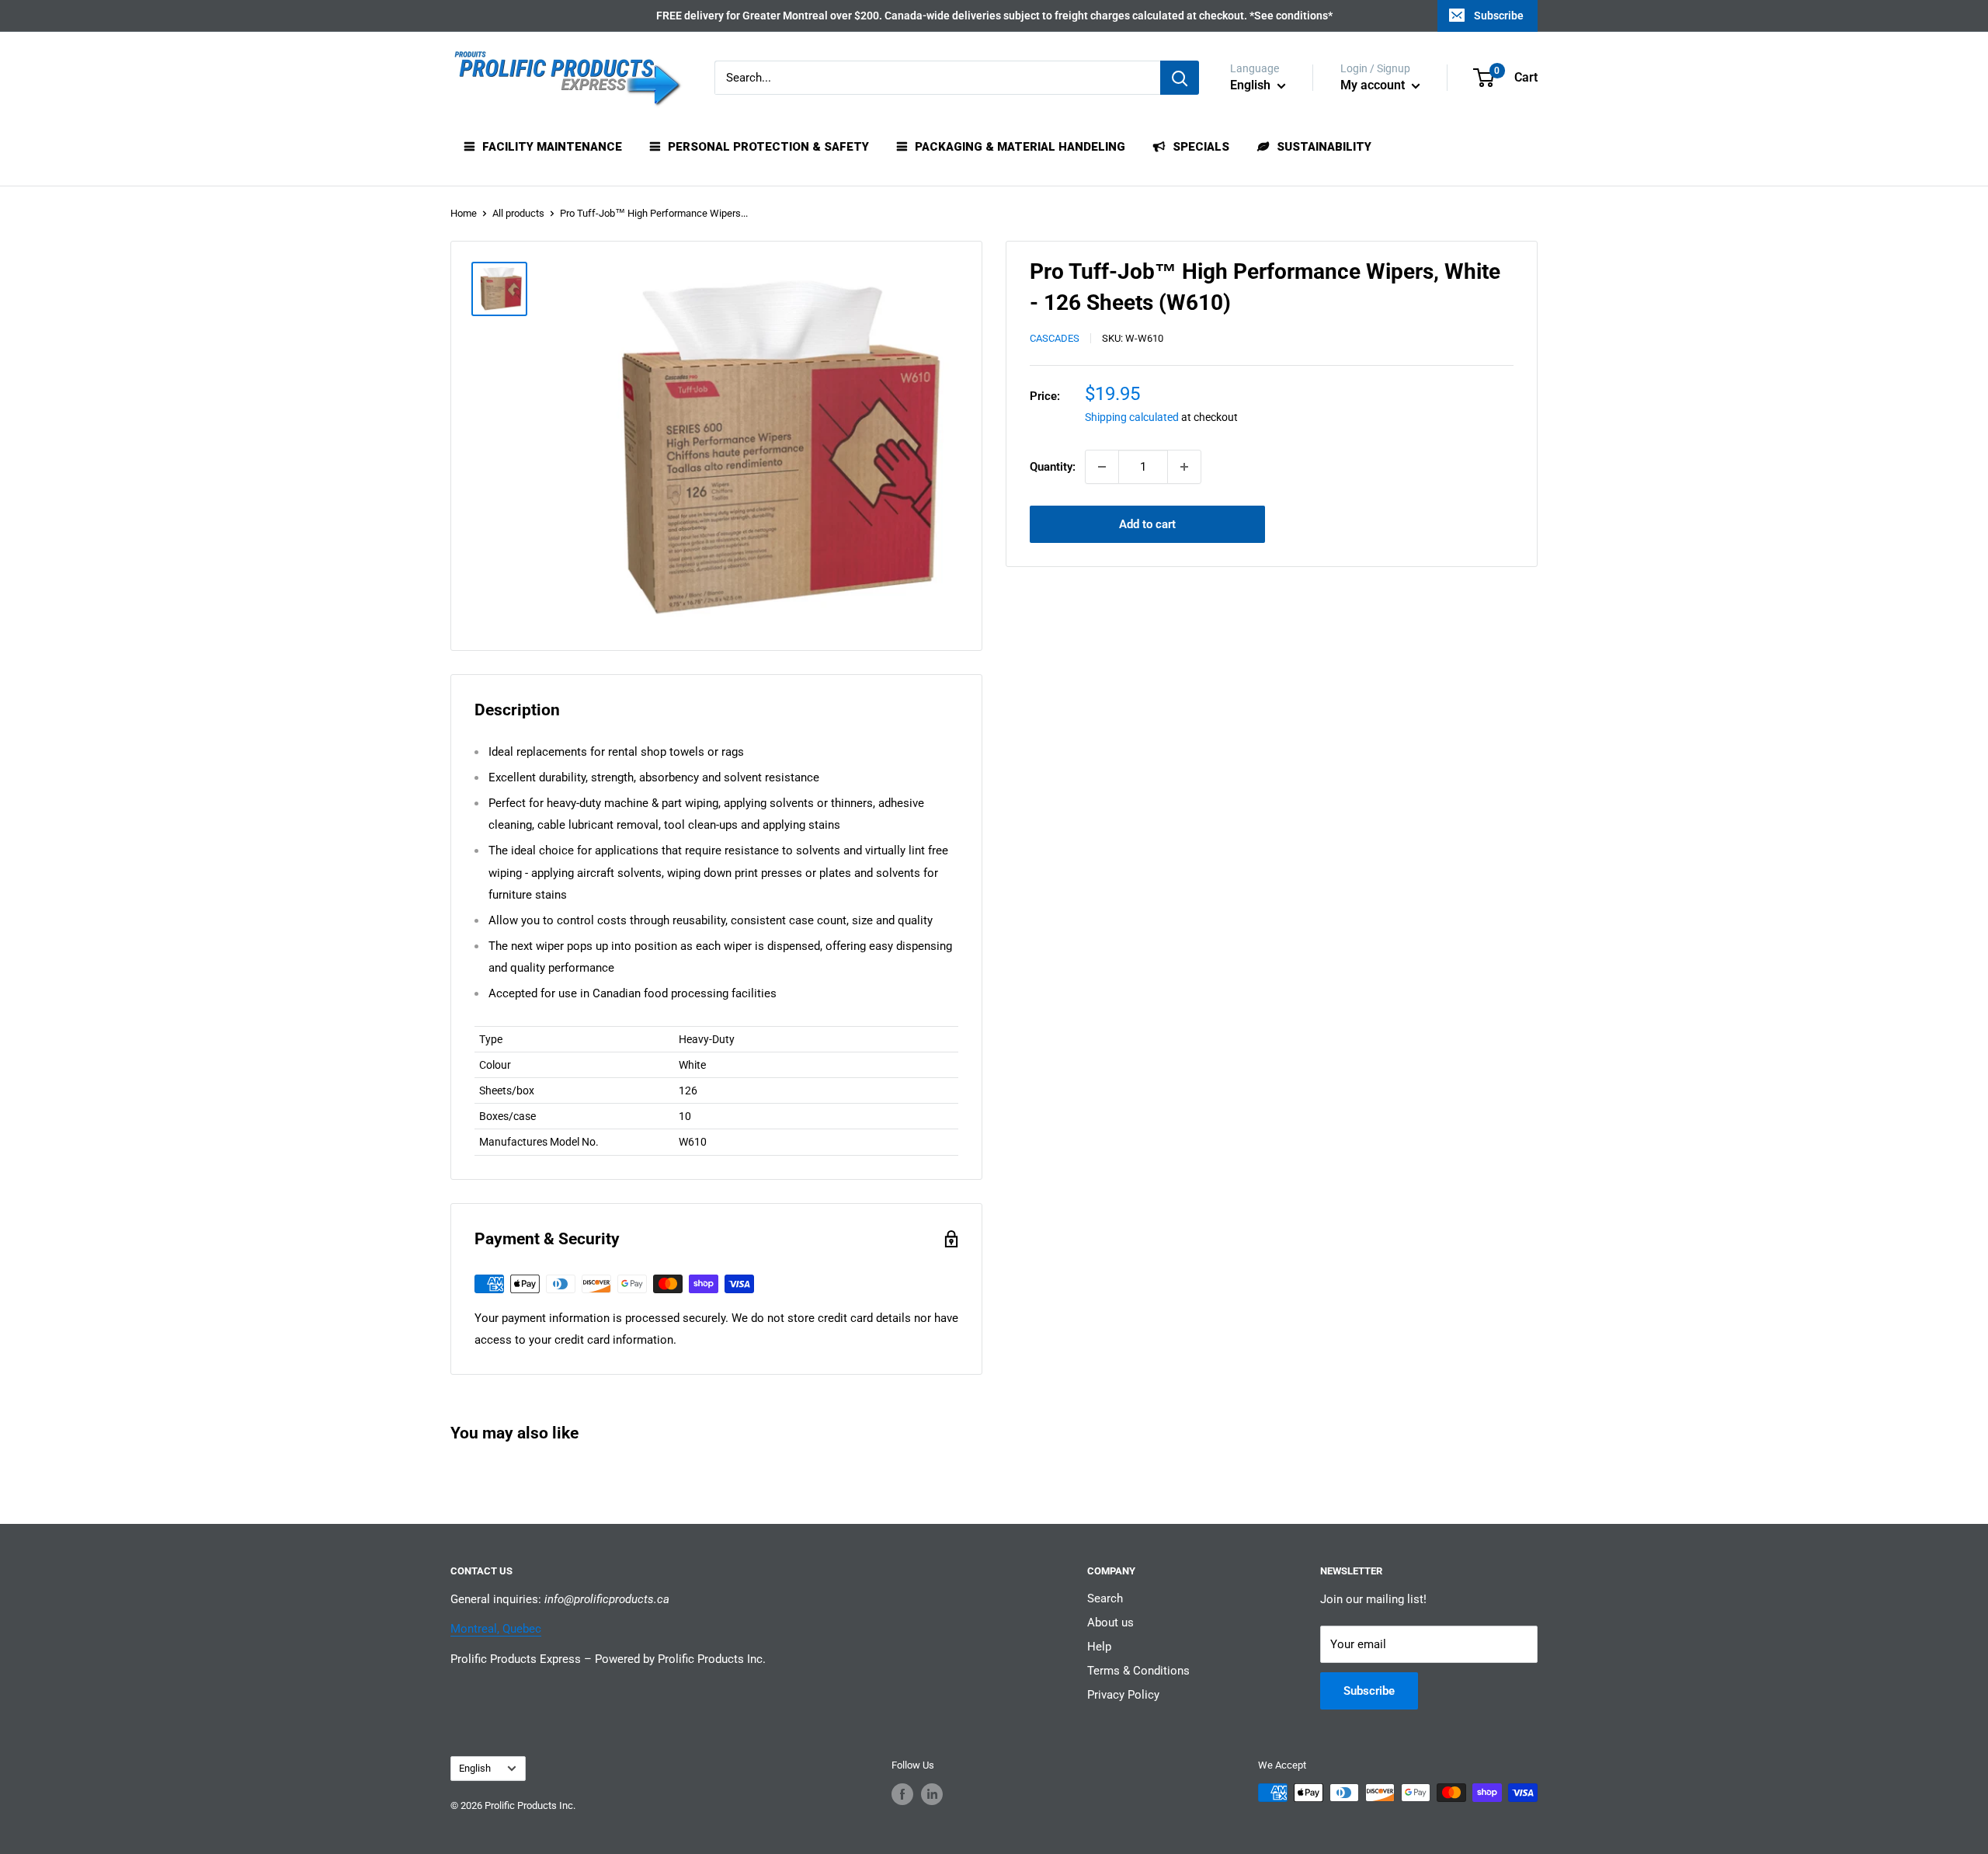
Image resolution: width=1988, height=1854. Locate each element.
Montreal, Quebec (496, 1629)
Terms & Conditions (1138, 1671)
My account (1374, 85)
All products (518, 213)
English (475, 1768)
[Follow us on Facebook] (902, 1794)
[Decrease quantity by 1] (1102, 467)
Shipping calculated (1132, 418)
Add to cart (1147, 524)
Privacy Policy (1123, 1695)
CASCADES (1055, 339)
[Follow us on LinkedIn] (932, 1794)
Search (1105, 1598)
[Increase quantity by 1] (1184, 467)
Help (1099, 1647)
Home (464, 213)
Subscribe (1499, 16)
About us (1110, 1623)
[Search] (1180, 78)
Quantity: (1053, 467)
